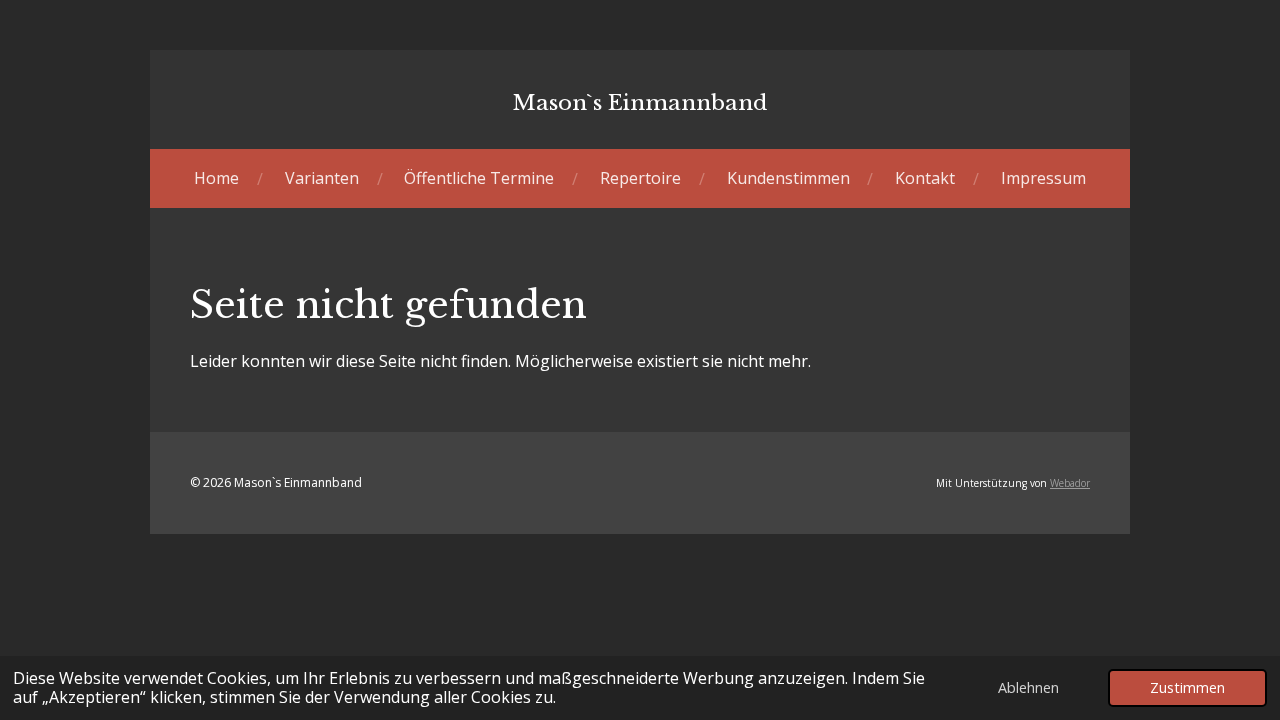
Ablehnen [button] (1028, 687)
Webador (1070, 483)
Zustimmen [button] (1187, 687)
